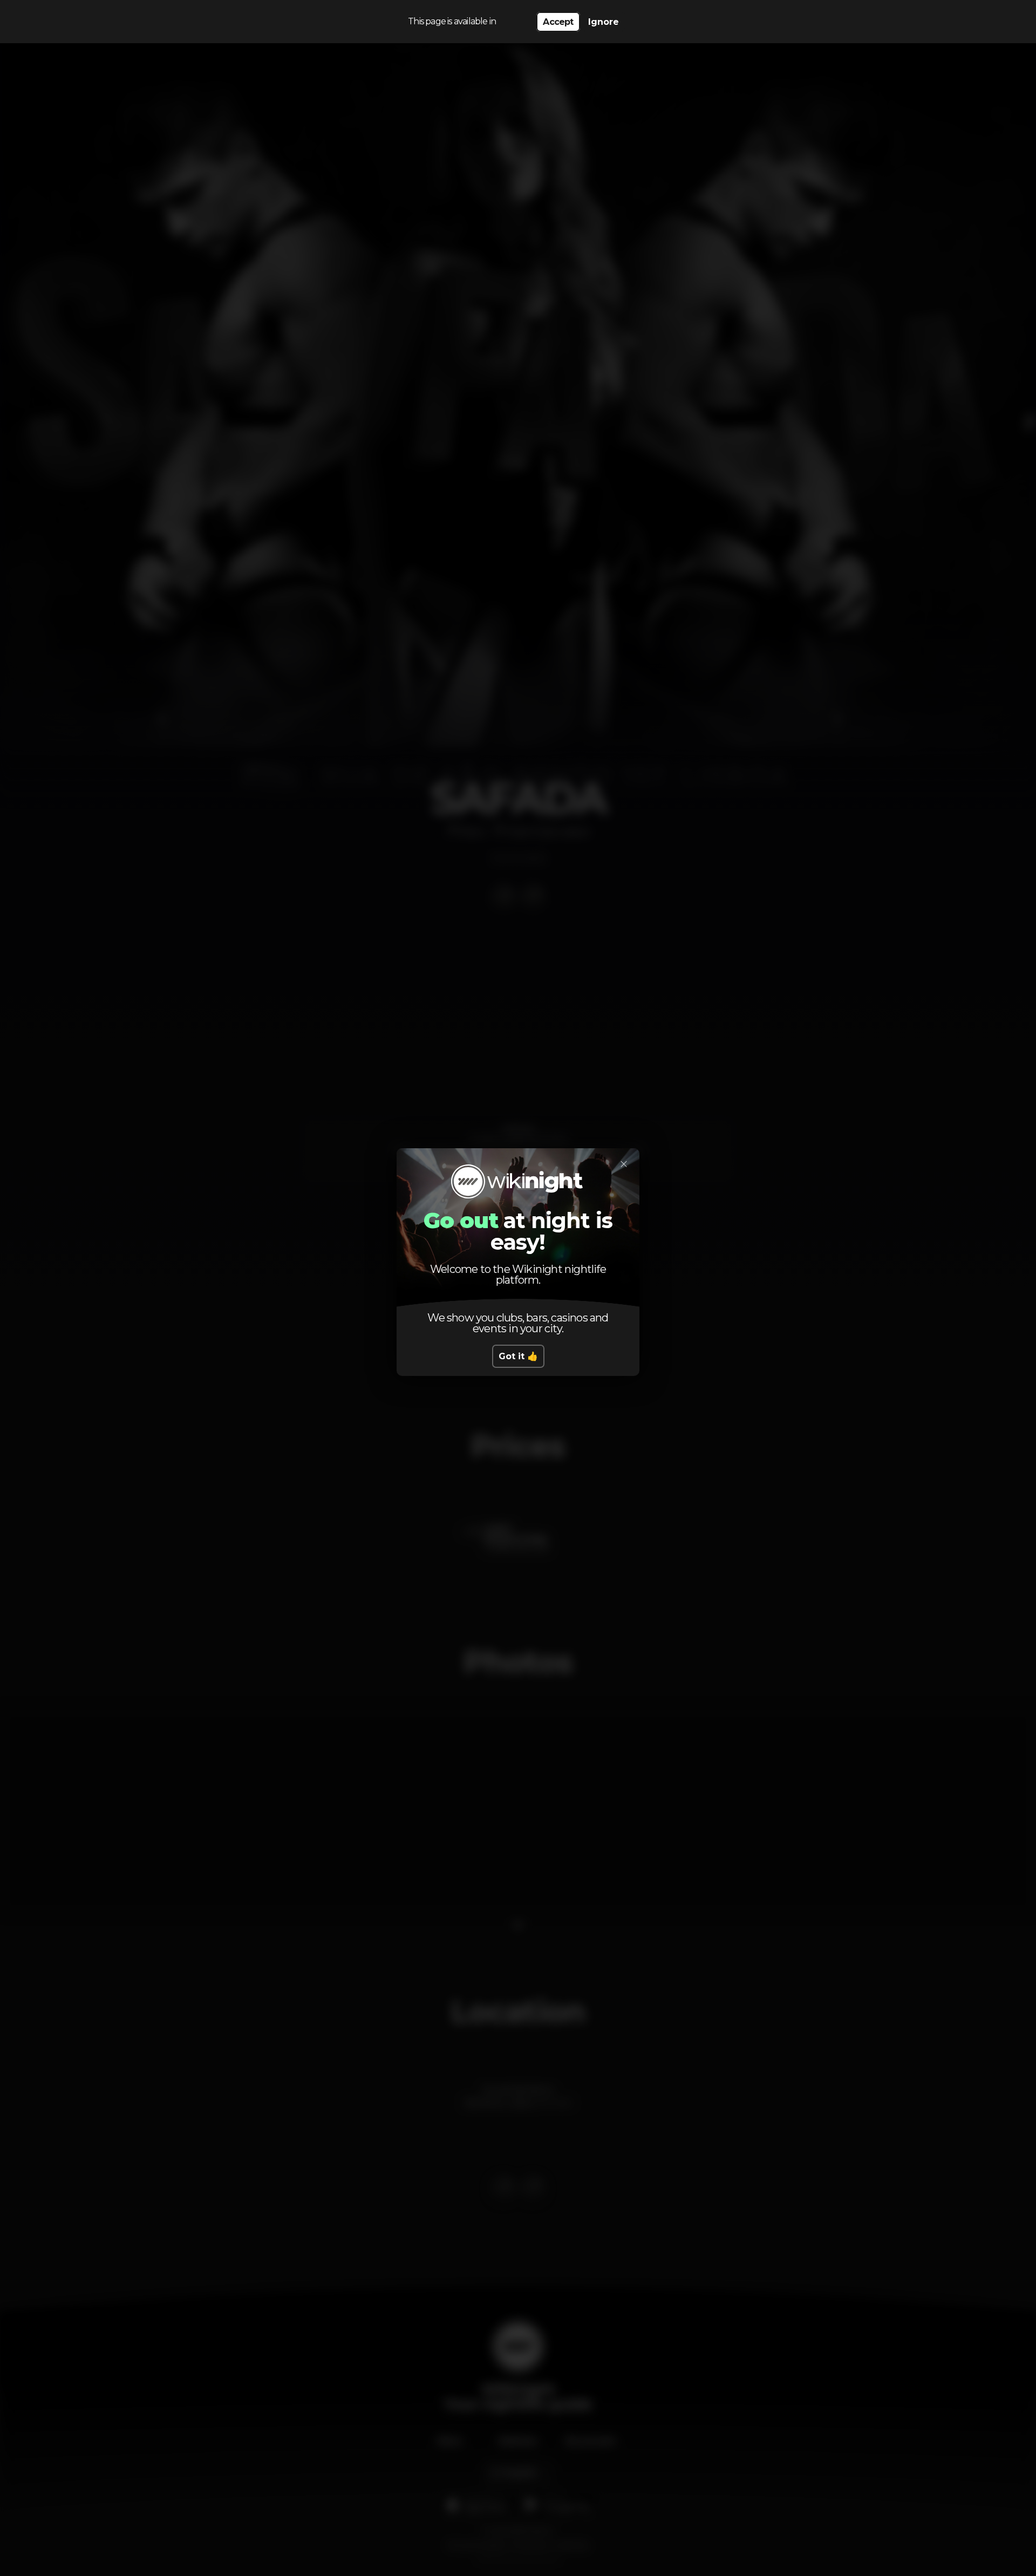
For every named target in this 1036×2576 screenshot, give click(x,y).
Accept (558, 22)
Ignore (604, 22)
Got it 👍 (518, 1356)
